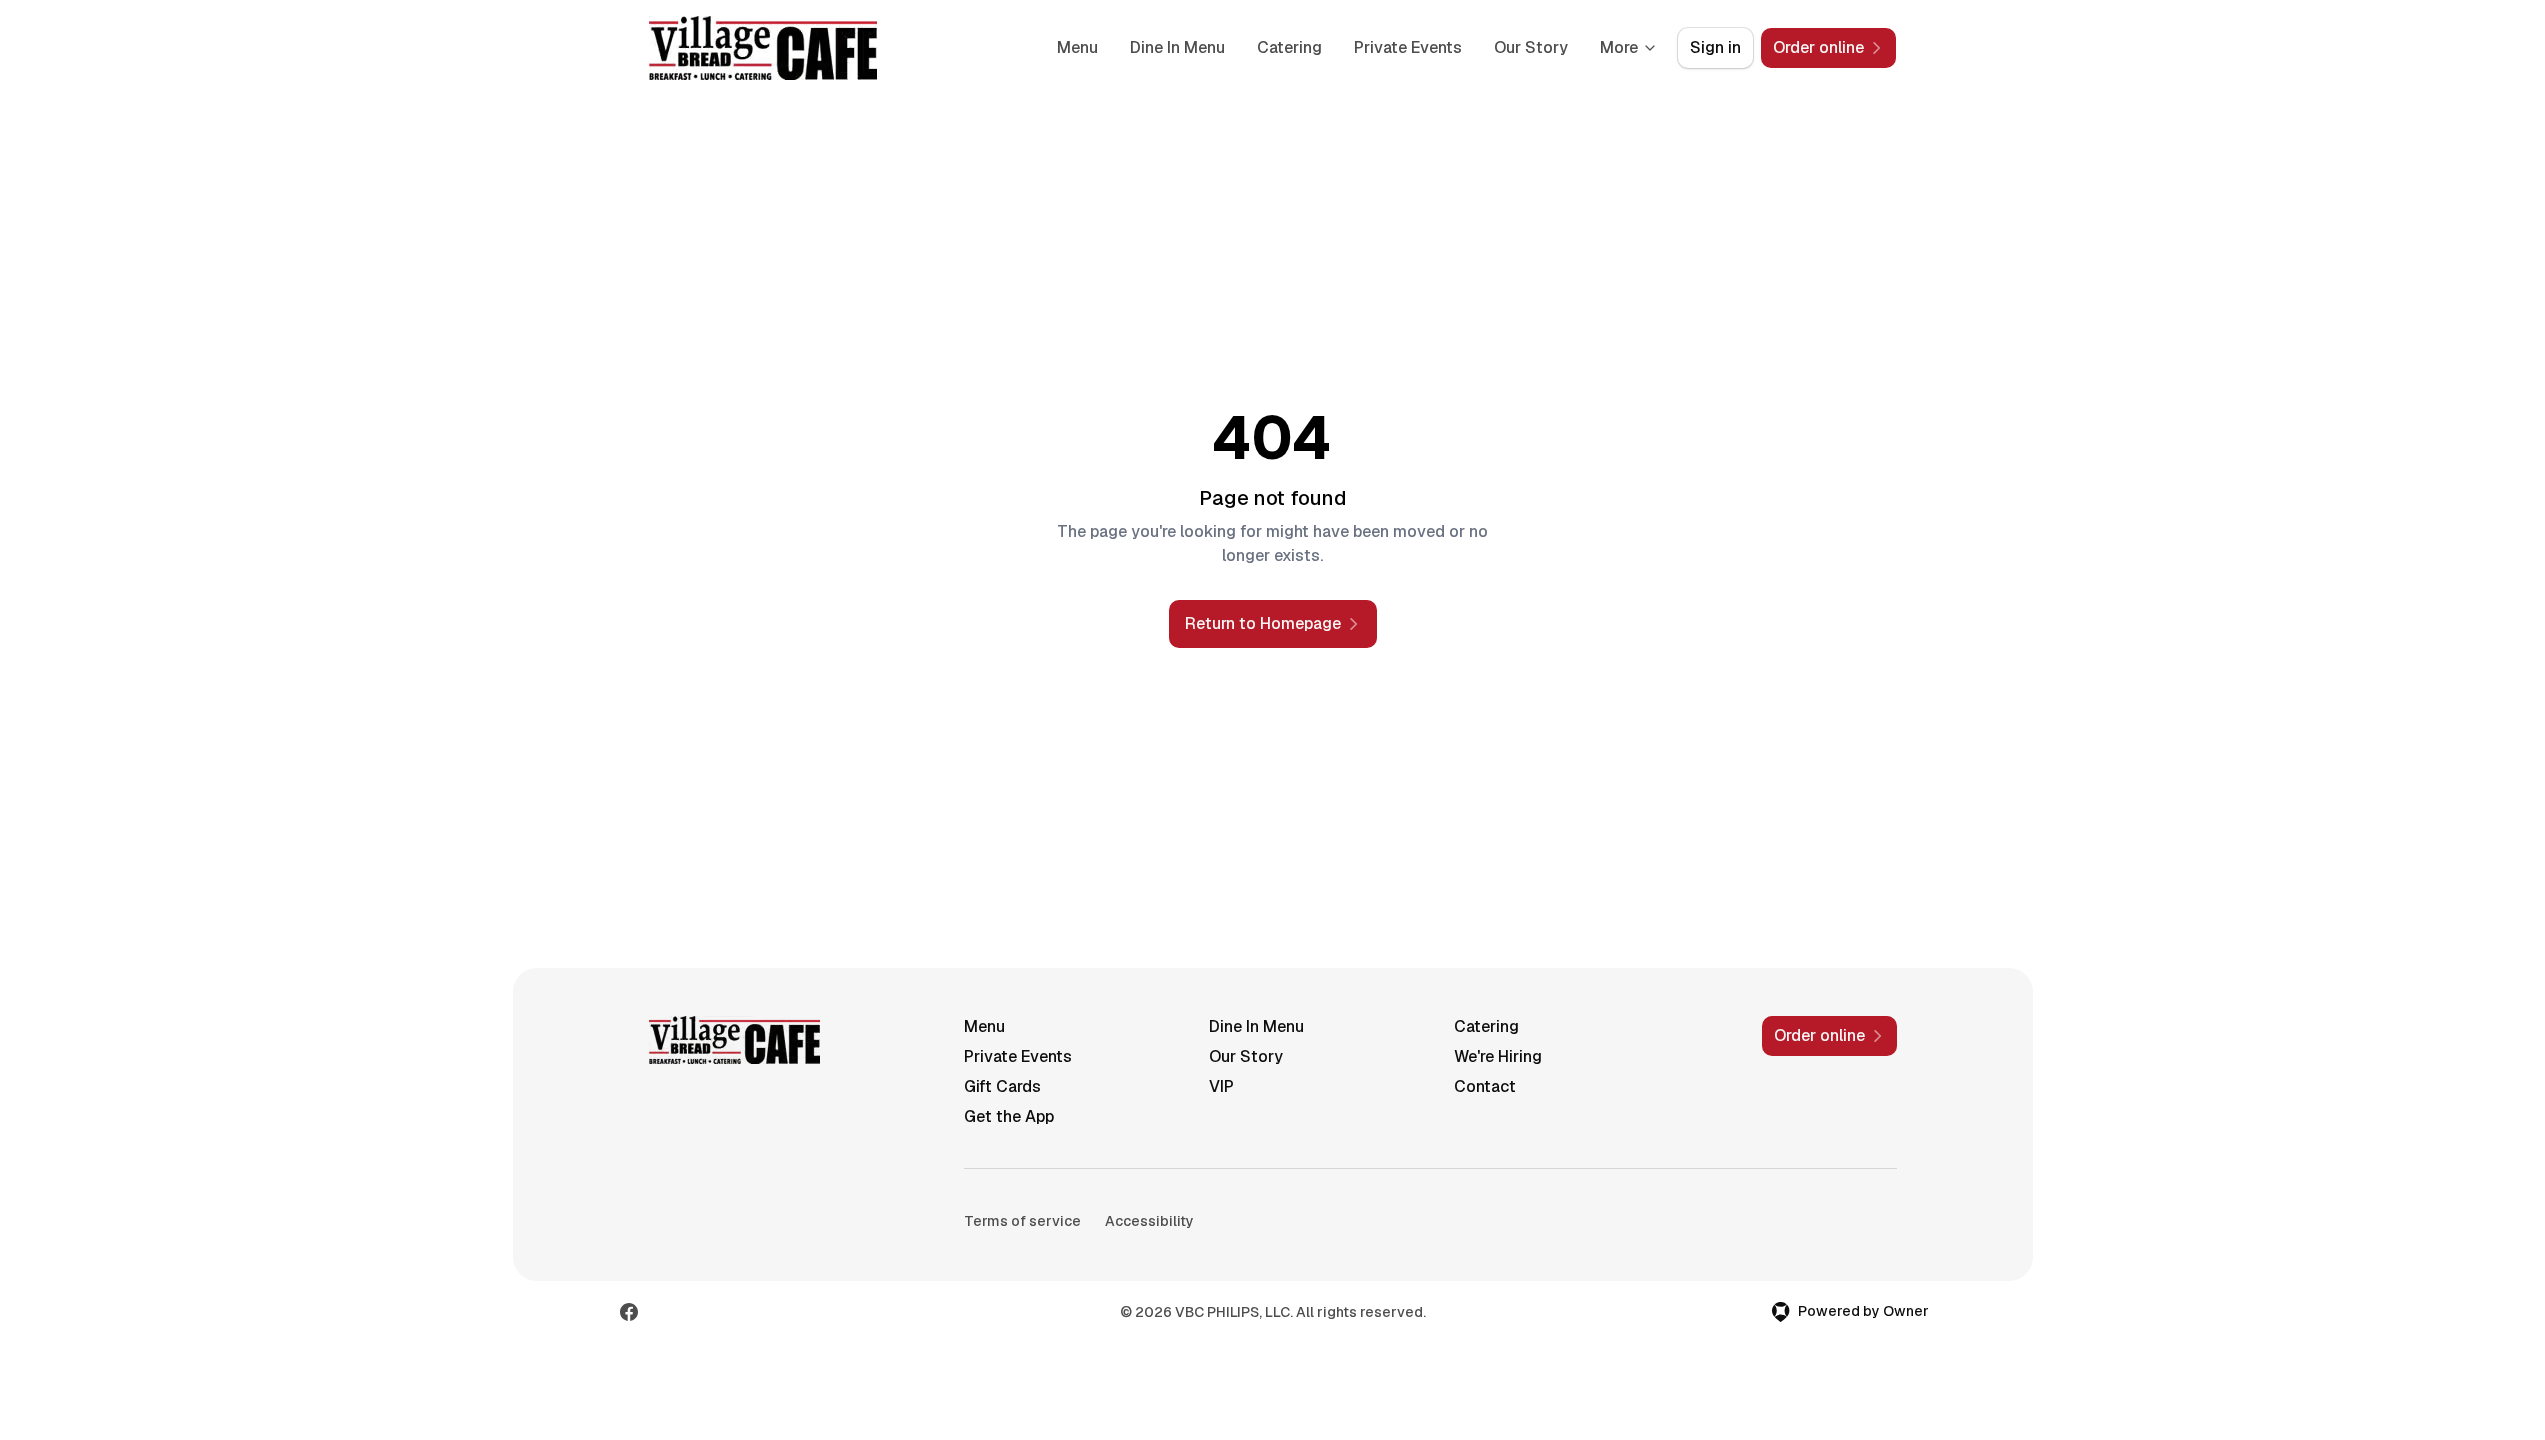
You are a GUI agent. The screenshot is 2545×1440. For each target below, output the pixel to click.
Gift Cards (1002, 1086)
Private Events (1408, 47)
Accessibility (1149, 1221)
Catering (1289, 47)
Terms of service (1022, 1221)
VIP (1221, 1086)
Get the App (1009, 1116)
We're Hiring (1498, 1056)
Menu (1077, 47)
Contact (1485, 1086)
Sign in (1715, 47)
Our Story (1531, 47)
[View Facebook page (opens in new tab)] (629, 1312)
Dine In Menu (1177, 47)
